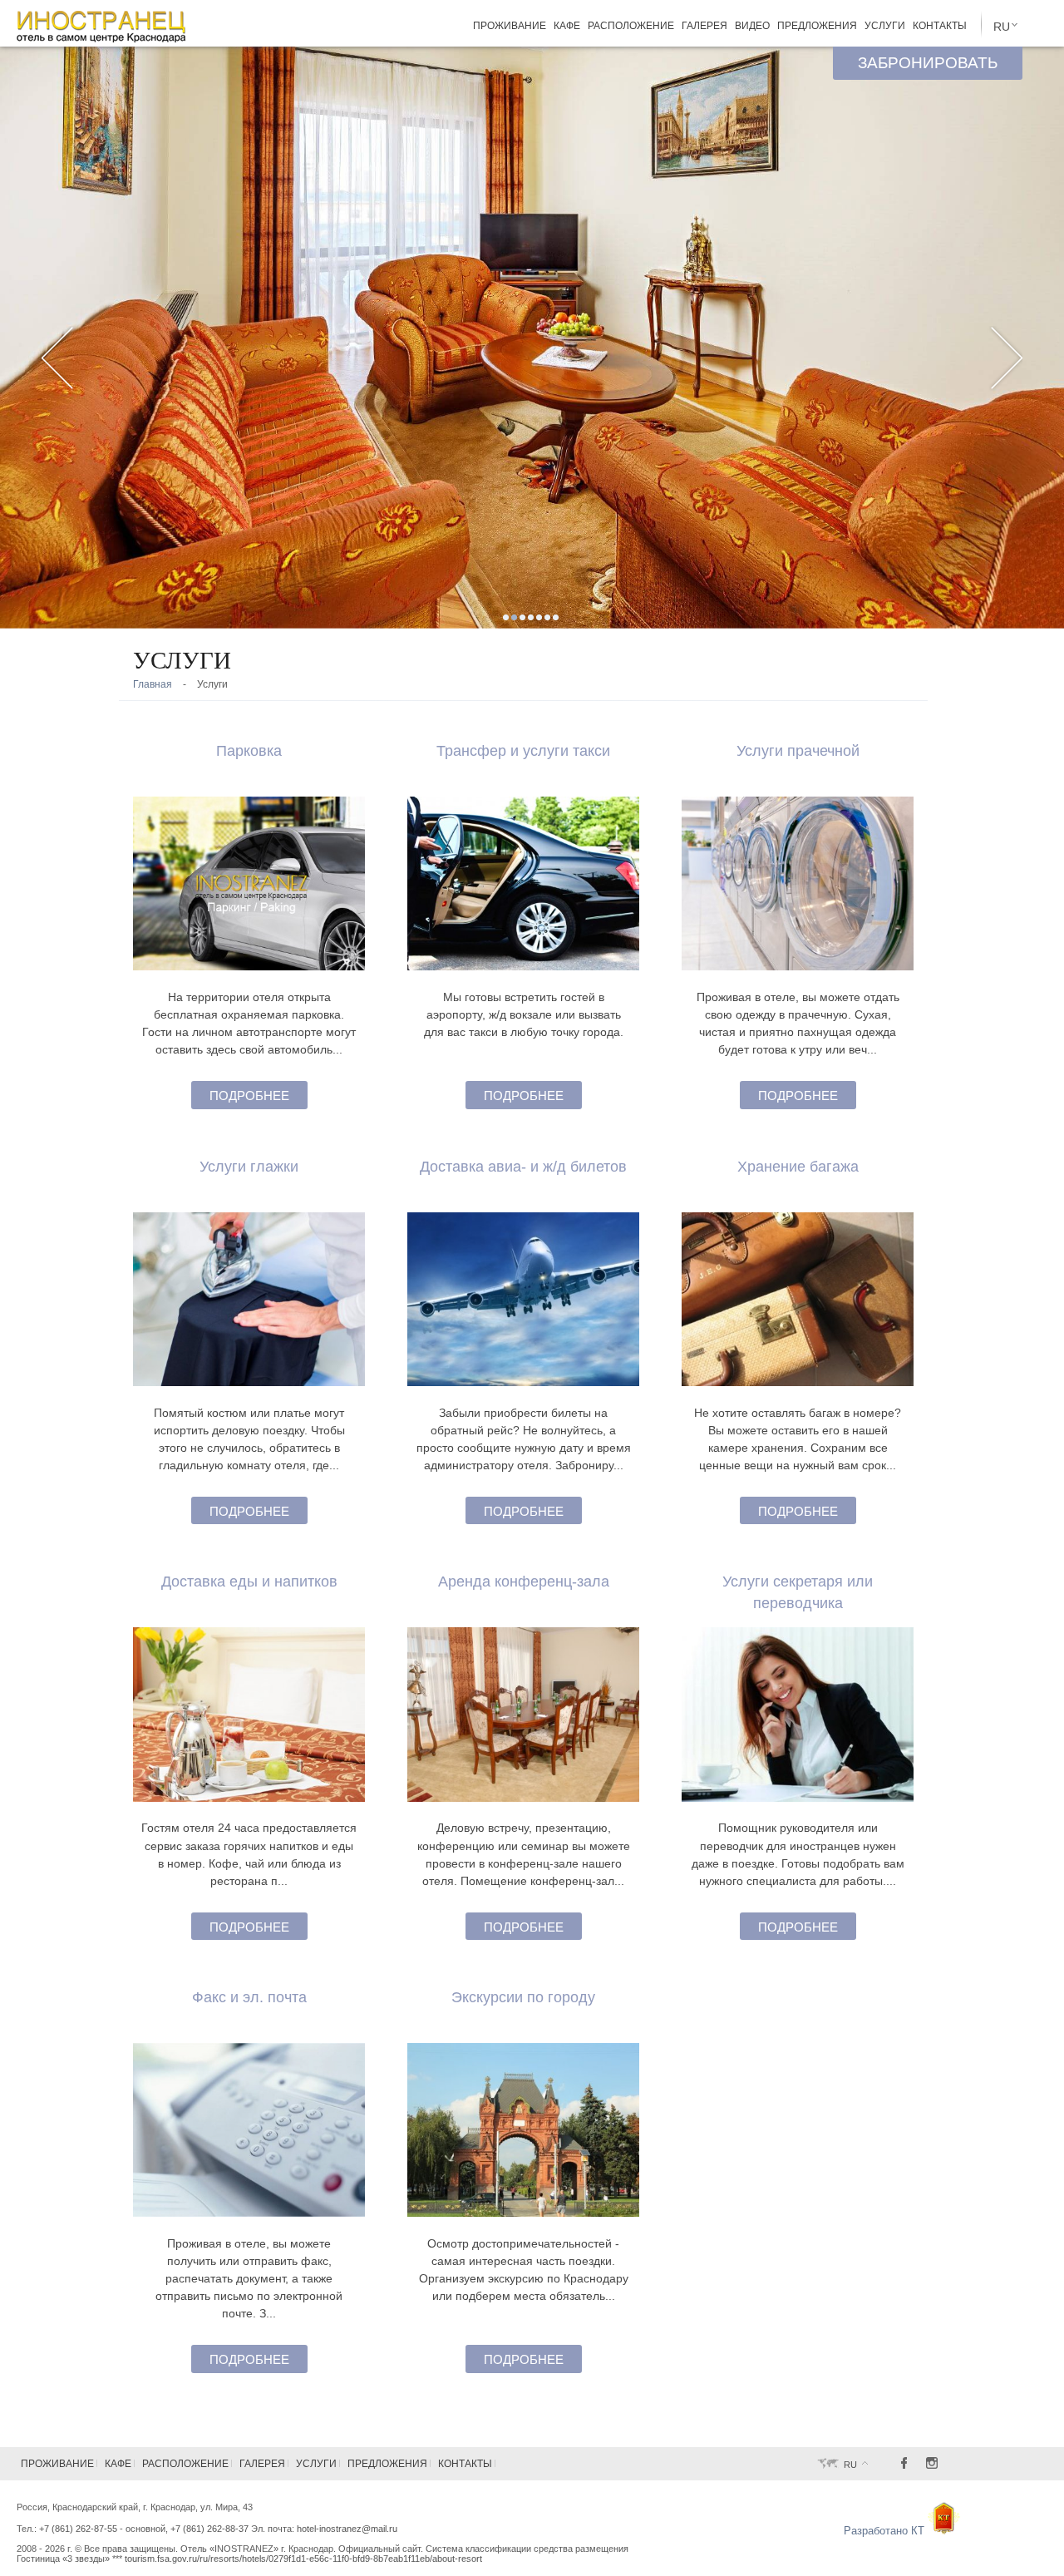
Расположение (631, 26)
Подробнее (249, 1096)
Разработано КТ (886, 2531)
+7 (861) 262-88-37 (209, 2529)
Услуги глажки (249, 1166)
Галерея (704, 26)
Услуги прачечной (798, 750)
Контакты (940, 26)
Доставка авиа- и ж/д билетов (523, 1166)
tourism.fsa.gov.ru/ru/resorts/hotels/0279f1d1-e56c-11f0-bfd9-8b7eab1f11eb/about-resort (303, 2559)
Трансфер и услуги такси (523, 750)
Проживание (510, 26)
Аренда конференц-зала (524, 1581)
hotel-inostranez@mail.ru (347, 2529)
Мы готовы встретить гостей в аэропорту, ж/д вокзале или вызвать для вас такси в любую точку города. (524, 1014)
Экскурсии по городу (523, 1997)
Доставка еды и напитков (249, 1581)
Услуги (885, 26)
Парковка (249, 750)
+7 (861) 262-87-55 (78, 2529)
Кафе (567, 26)
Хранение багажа (798, 1166)
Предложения (817, 26)
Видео (752, 26)
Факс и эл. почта (249, 1997)
